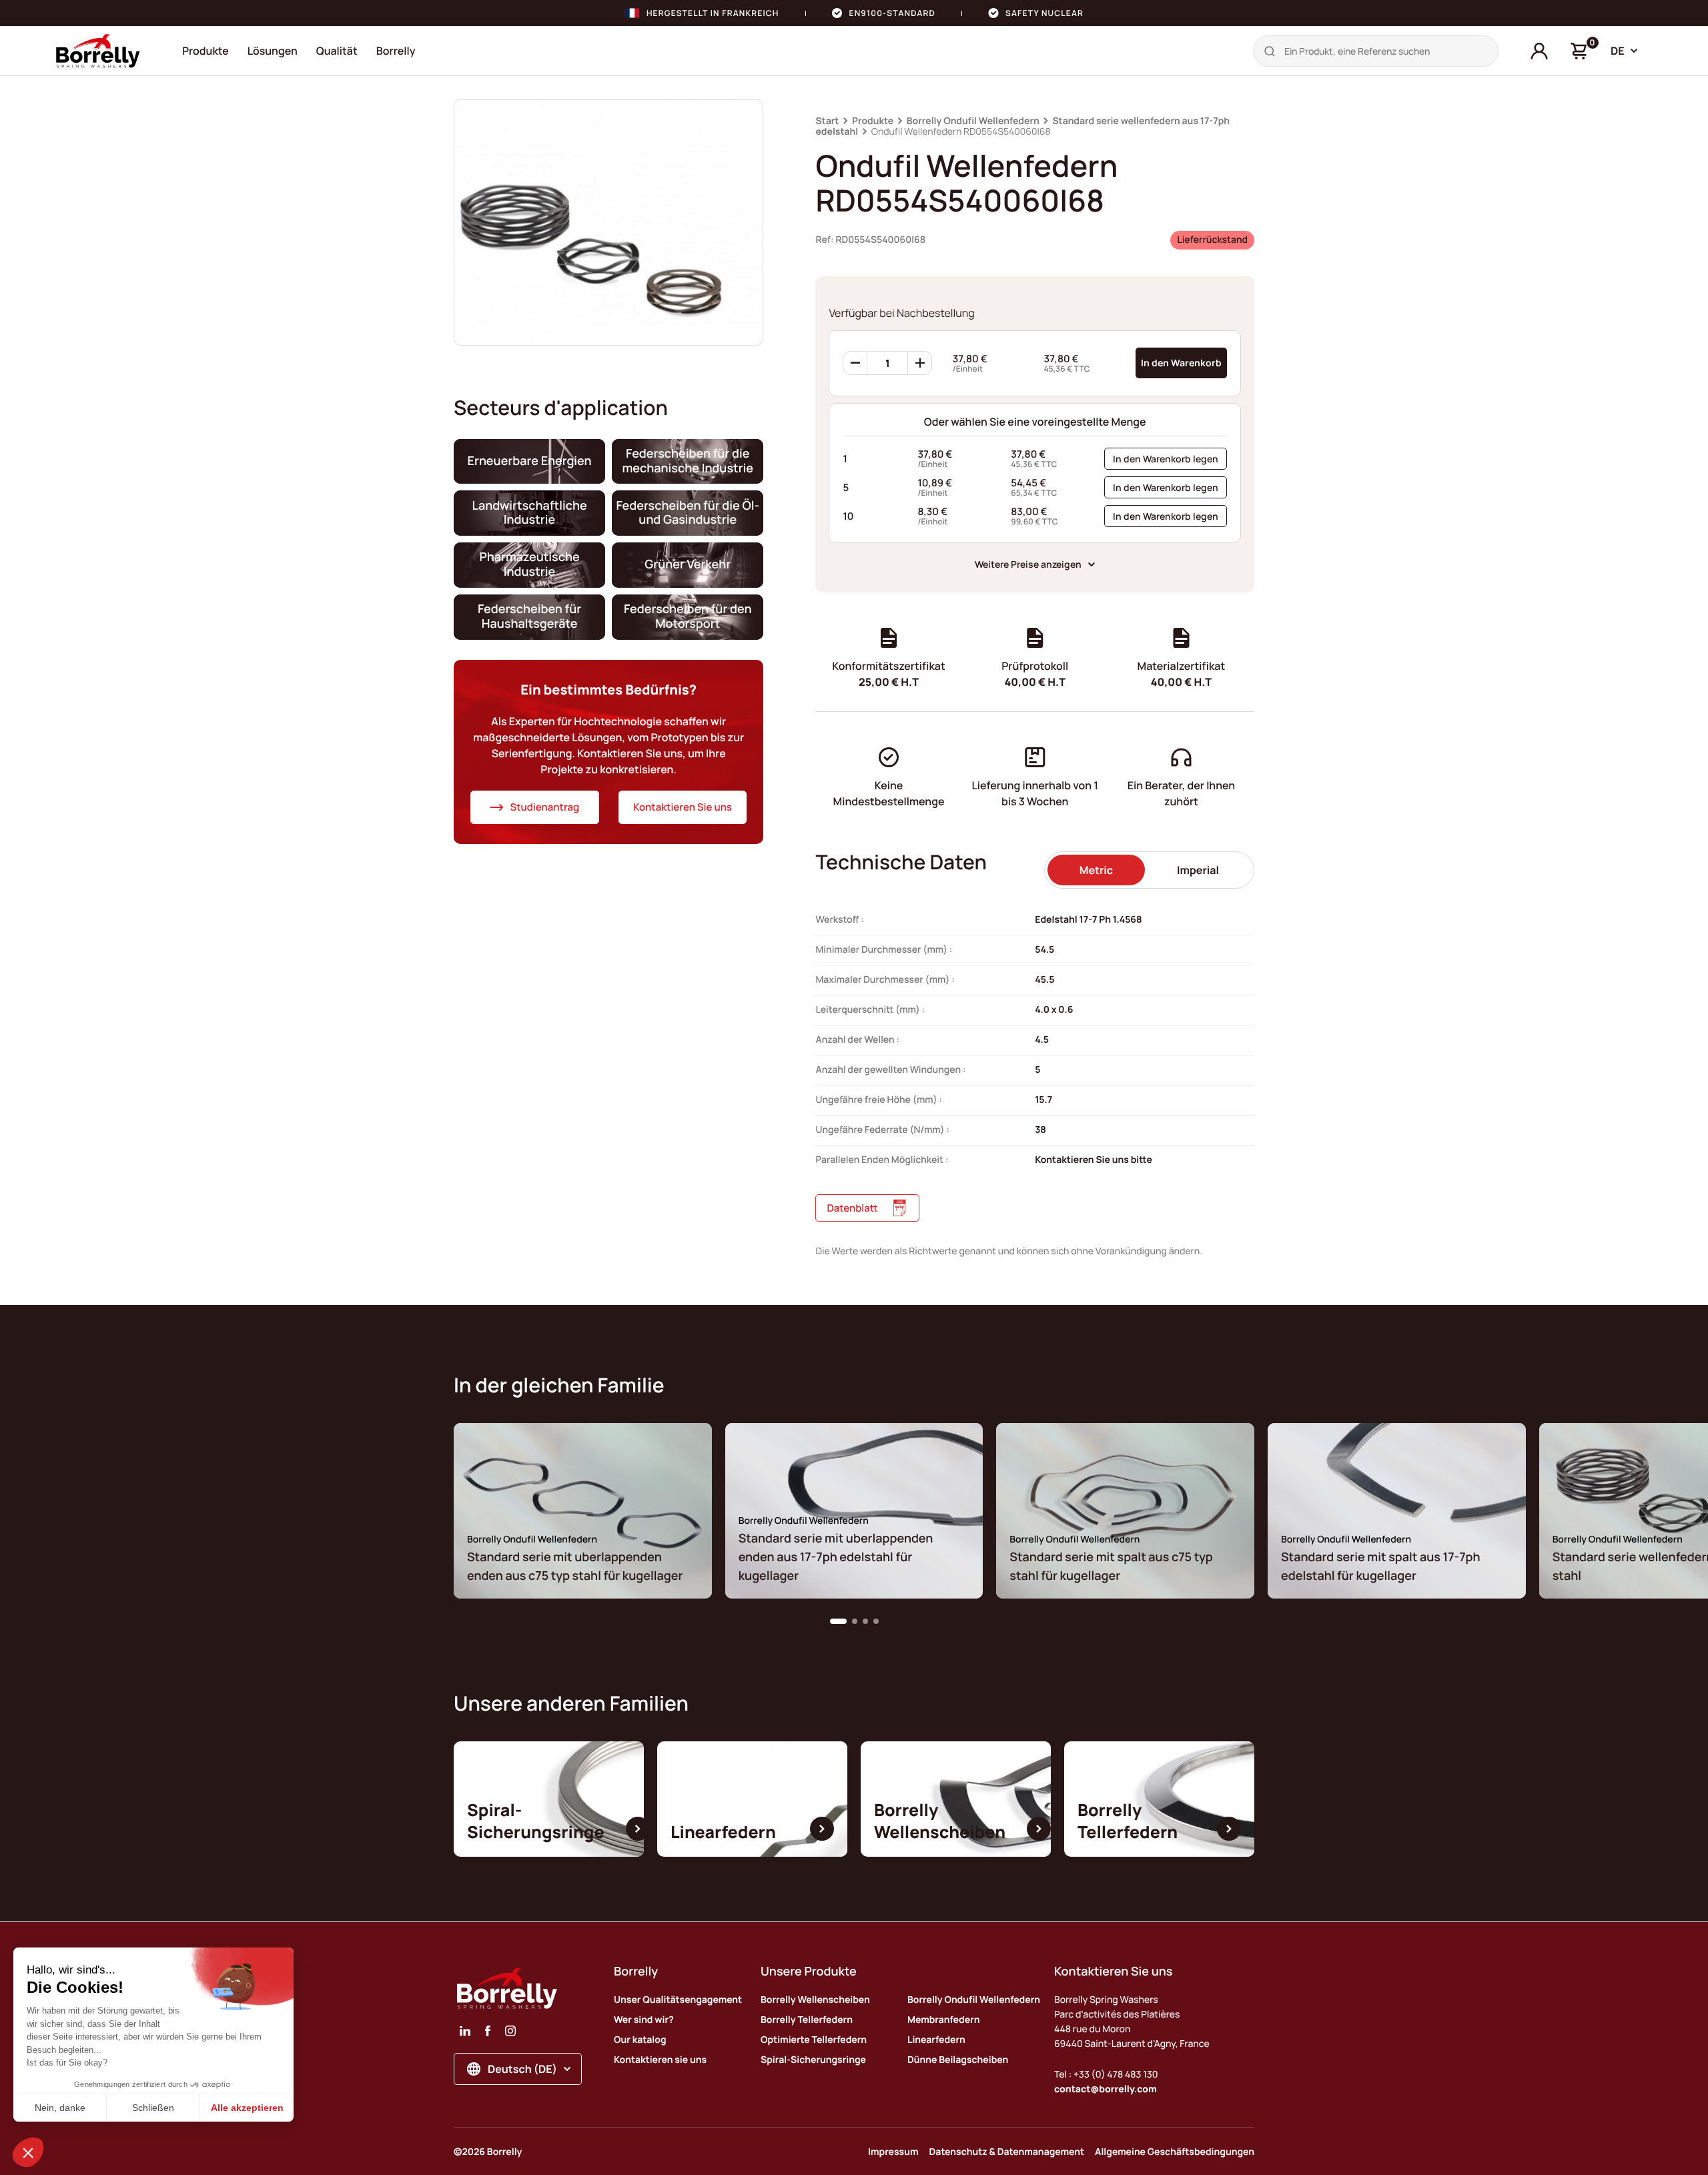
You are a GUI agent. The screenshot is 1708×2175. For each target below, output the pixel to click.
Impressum (893, 2152)
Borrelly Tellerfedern (807, 2020)
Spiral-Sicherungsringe (813, 2060)
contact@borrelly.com (1106, 2089)
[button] (838, 1621)
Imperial (1198, 870)
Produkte (205, 51)
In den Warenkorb (1181, 363)
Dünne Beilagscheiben (958, 2060)
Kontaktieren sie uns (660, 2060)
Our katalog (640, 2040)
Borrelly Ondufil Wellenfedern (973, 121)
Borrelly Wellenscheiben (815, 2000)
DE (1618, 51)
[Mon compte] (1539, 51)
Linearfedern (936, 2040)
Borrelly (396, 51)
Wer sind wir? (644, 2020)
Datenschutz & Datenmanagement (1007, 2152)
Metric (1096, 870)
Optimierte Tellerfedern (814, 2040)
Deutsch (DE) (522, 2069)
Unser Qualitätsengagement (678, 2000)
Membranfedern (943, 2020)
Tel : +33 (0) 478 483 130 (1106, 2075)
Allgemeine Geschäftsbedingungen (1175, 2152)
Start (827, 121)
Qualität (337, 51)
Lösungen (273, 51)
